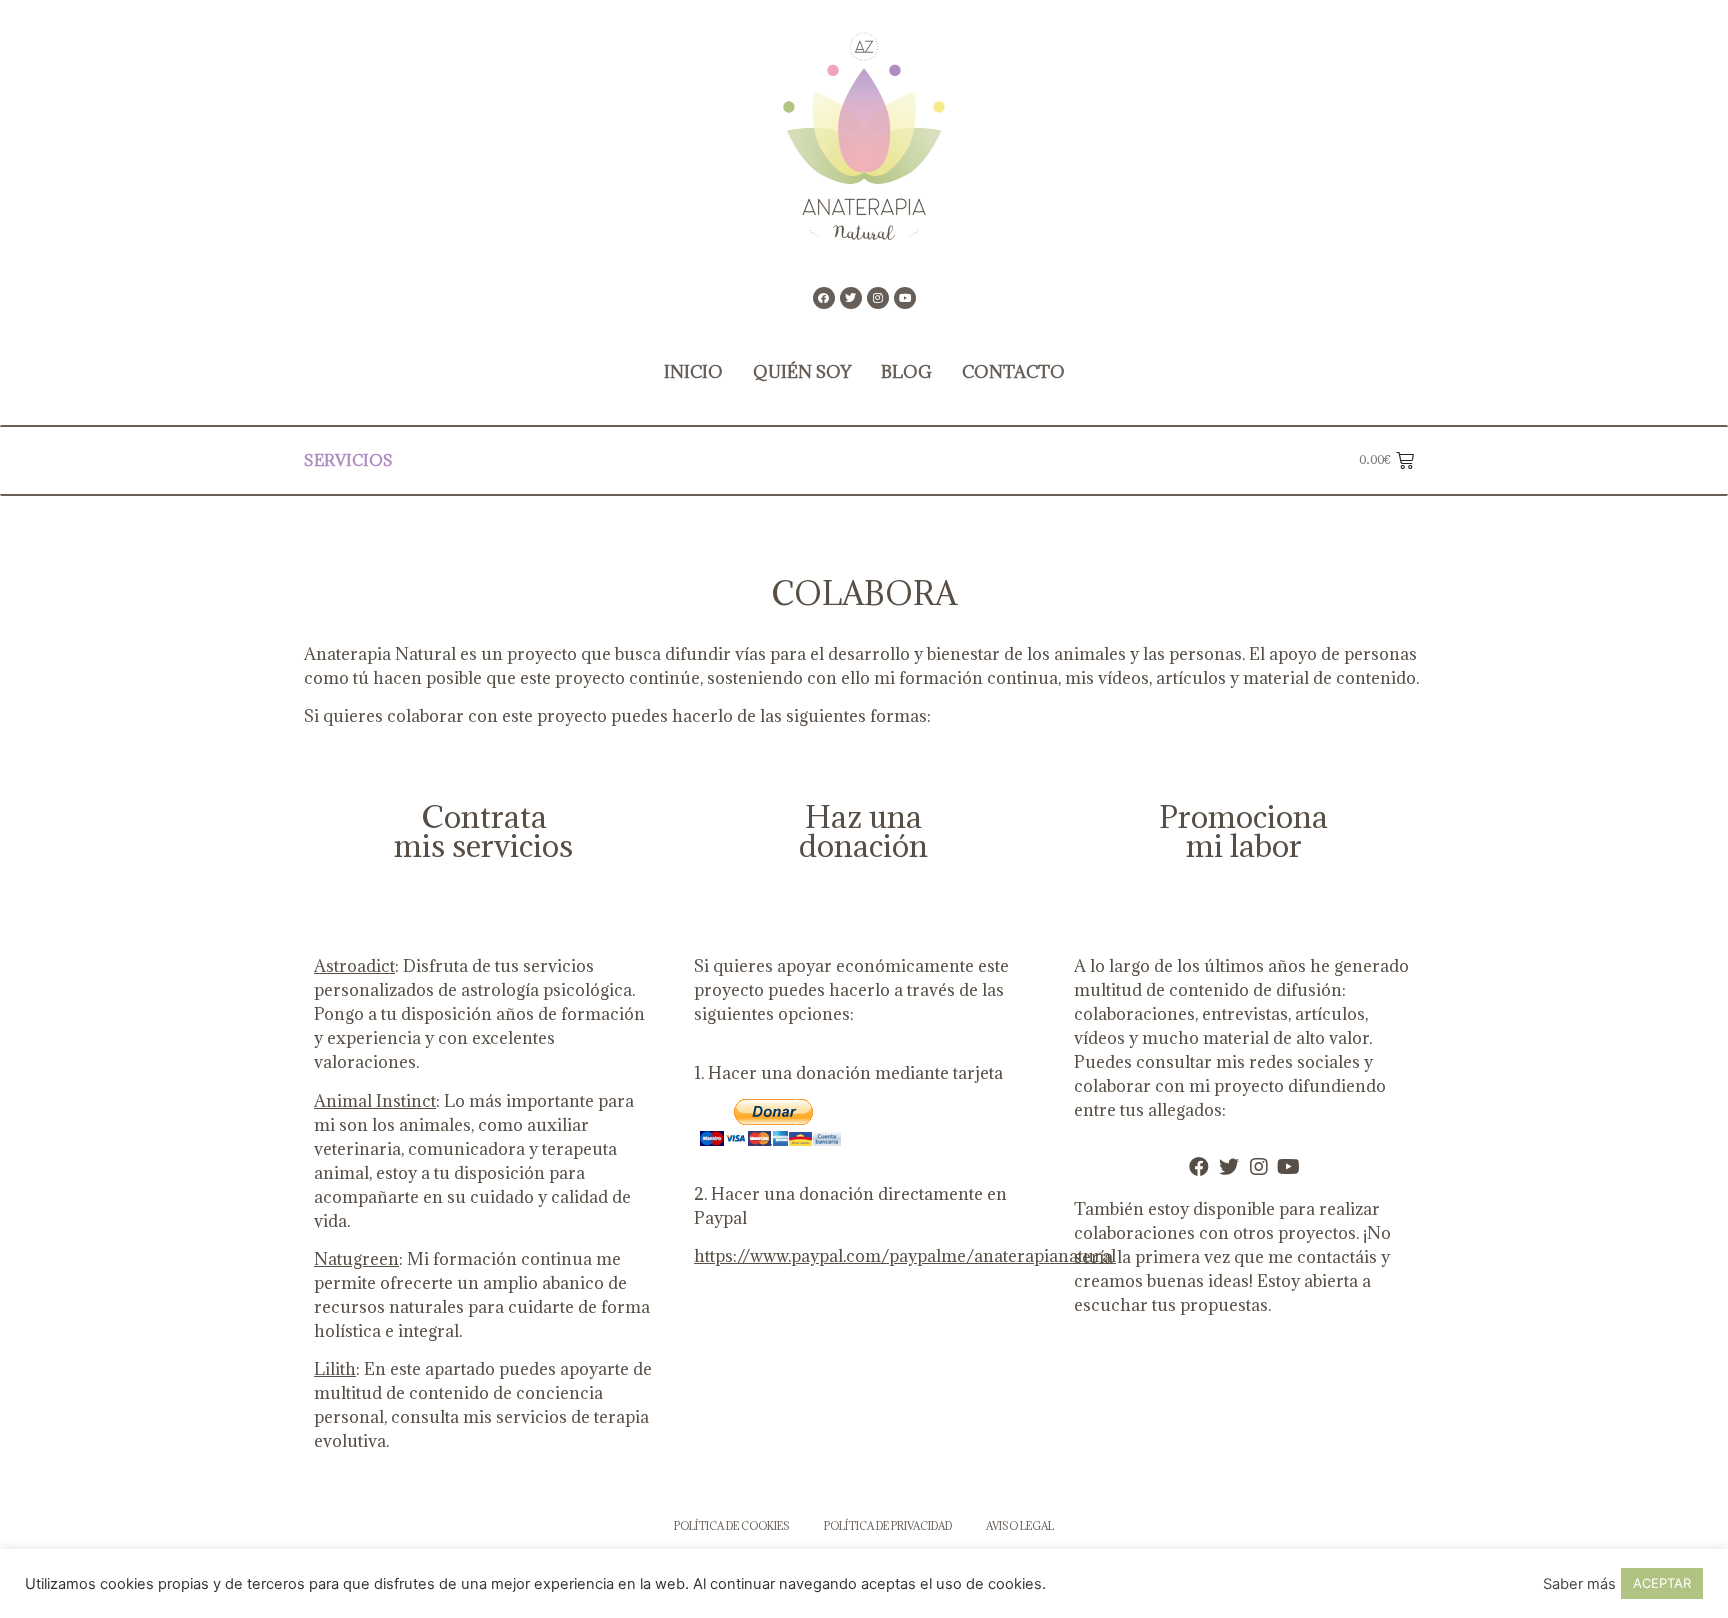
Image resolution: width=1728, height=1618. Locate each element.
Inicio (693, 372)
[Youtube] (905, 298)
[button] (409, 460)
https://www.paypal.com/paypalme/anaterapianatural (905, 1256)
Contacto (1013, 372)
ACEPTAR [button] (1662, 1583)
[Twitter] (851, 298)
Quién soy (802, 372)
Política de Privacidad (888, 1526)
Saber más (1579, 1584)
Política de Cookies (732, 1526)
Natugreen (356, 1259)
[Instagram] (878, 298)
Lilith (335, 1369)
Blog (906, 372)
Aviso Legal (1020, 1526)
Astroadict (354, 966)
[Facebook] (824, 298)
